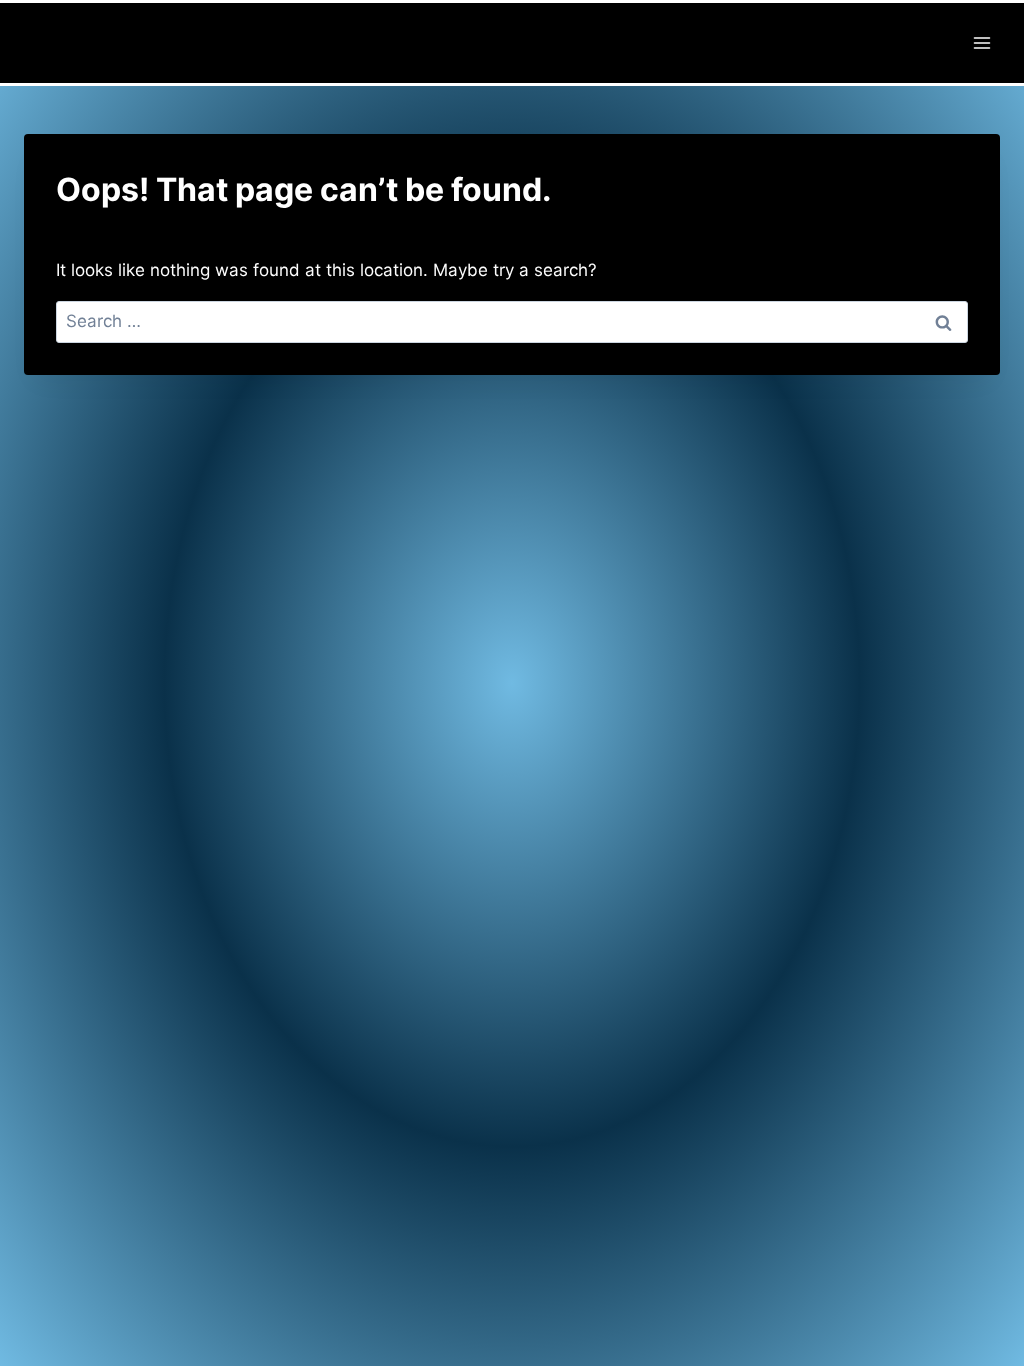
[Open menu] (981, 42)
